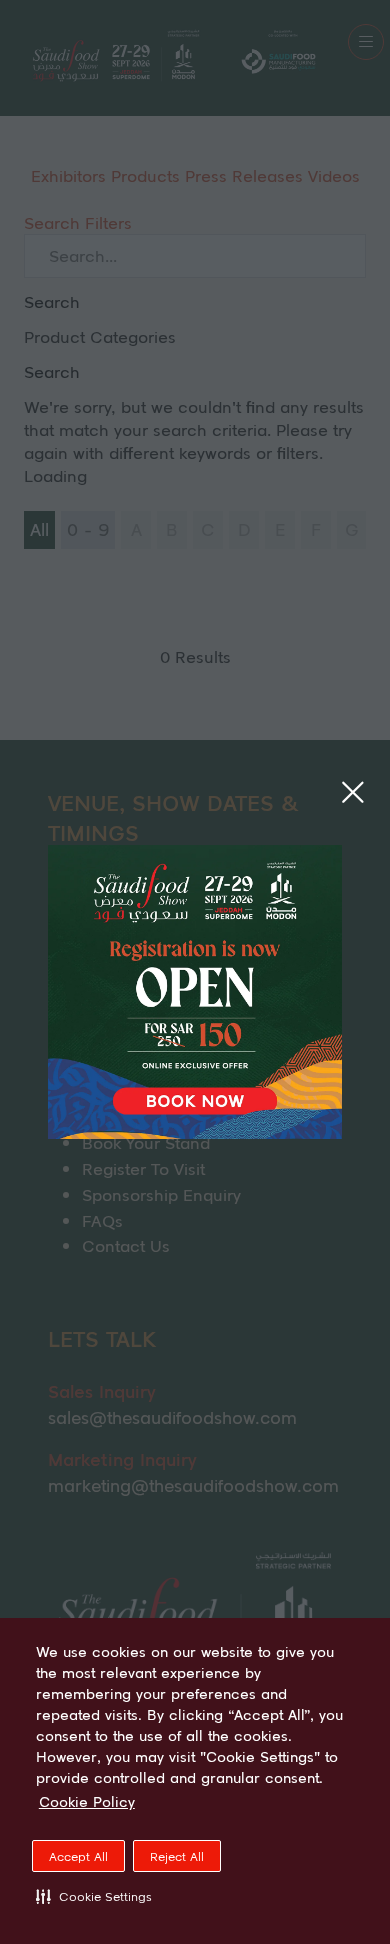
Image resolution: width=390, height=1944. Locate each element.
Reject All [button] (177, 1856)
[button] (94, 1896)
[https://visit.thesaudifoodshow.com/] (195, 1132)
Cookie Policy (87, 1802)
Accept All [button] (78, 1856)
